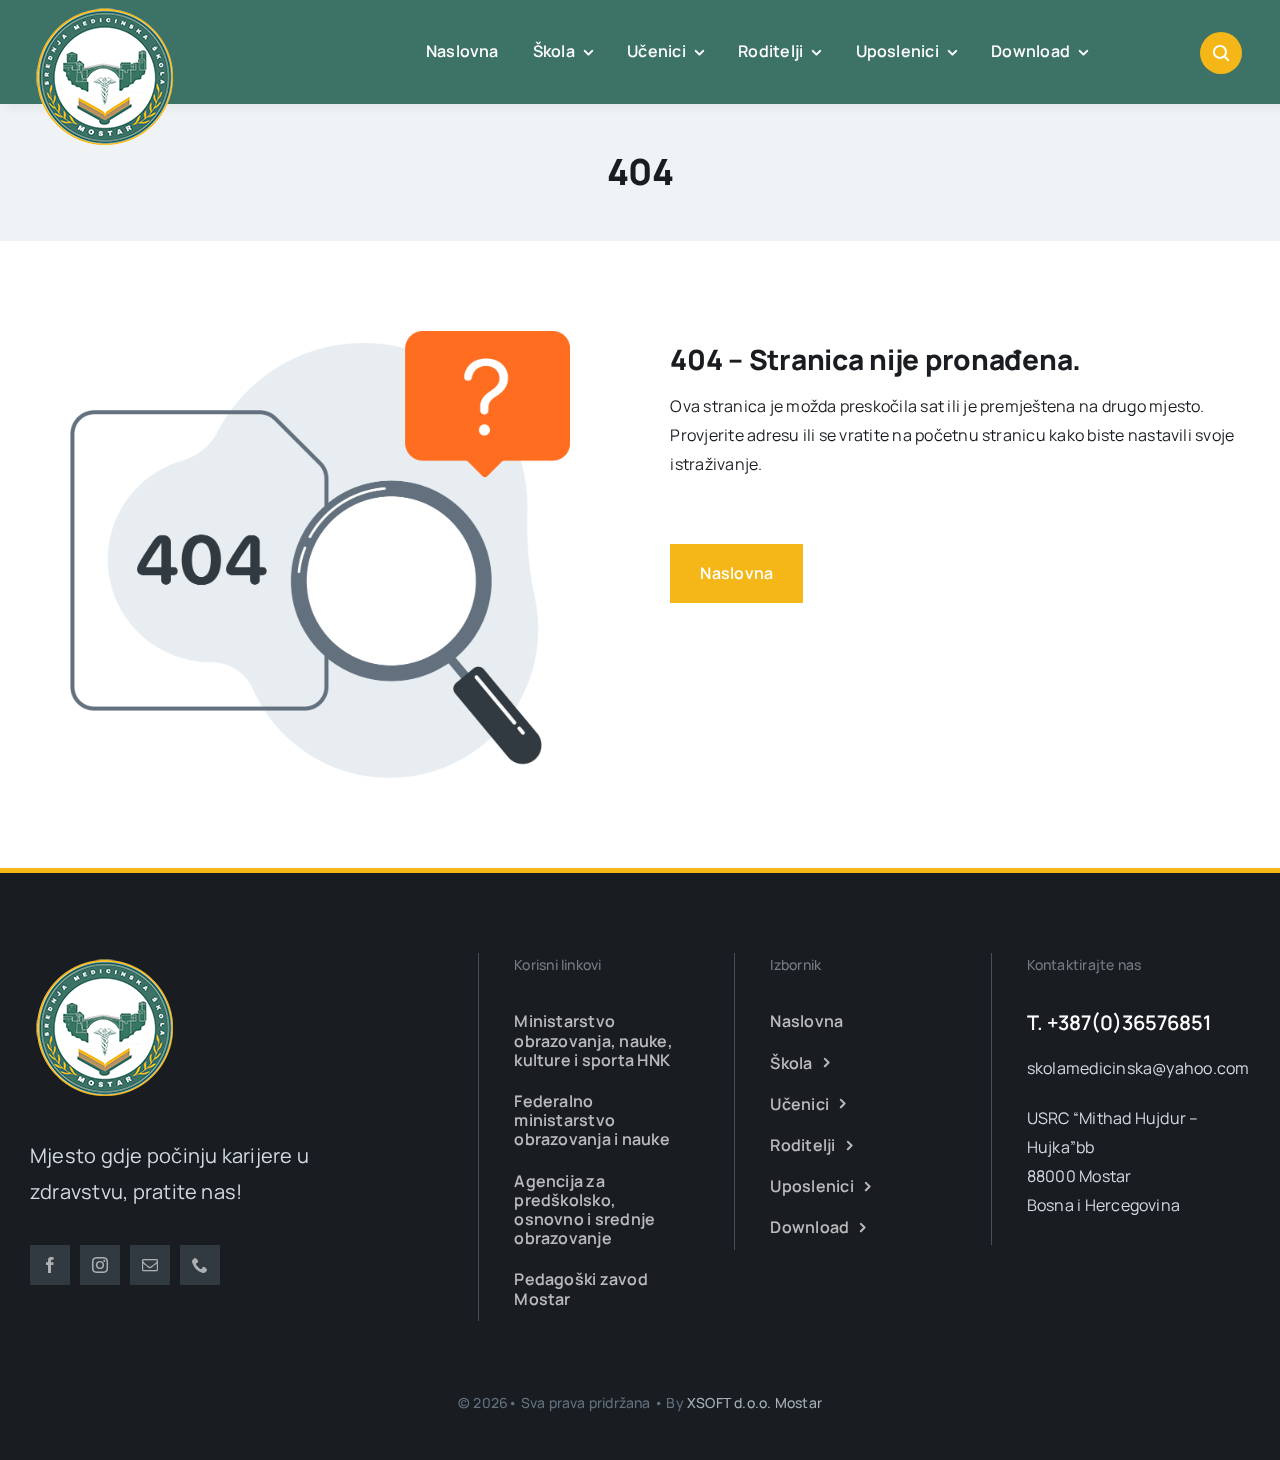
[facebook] (50, 1265)
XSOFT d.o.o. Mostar (754, 1402)
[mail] (150, 1265)
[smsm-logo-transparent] (105, 961)
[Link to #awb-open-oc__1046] (1221, 53)
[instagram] (100, 1265)
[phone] (200, 1265)
